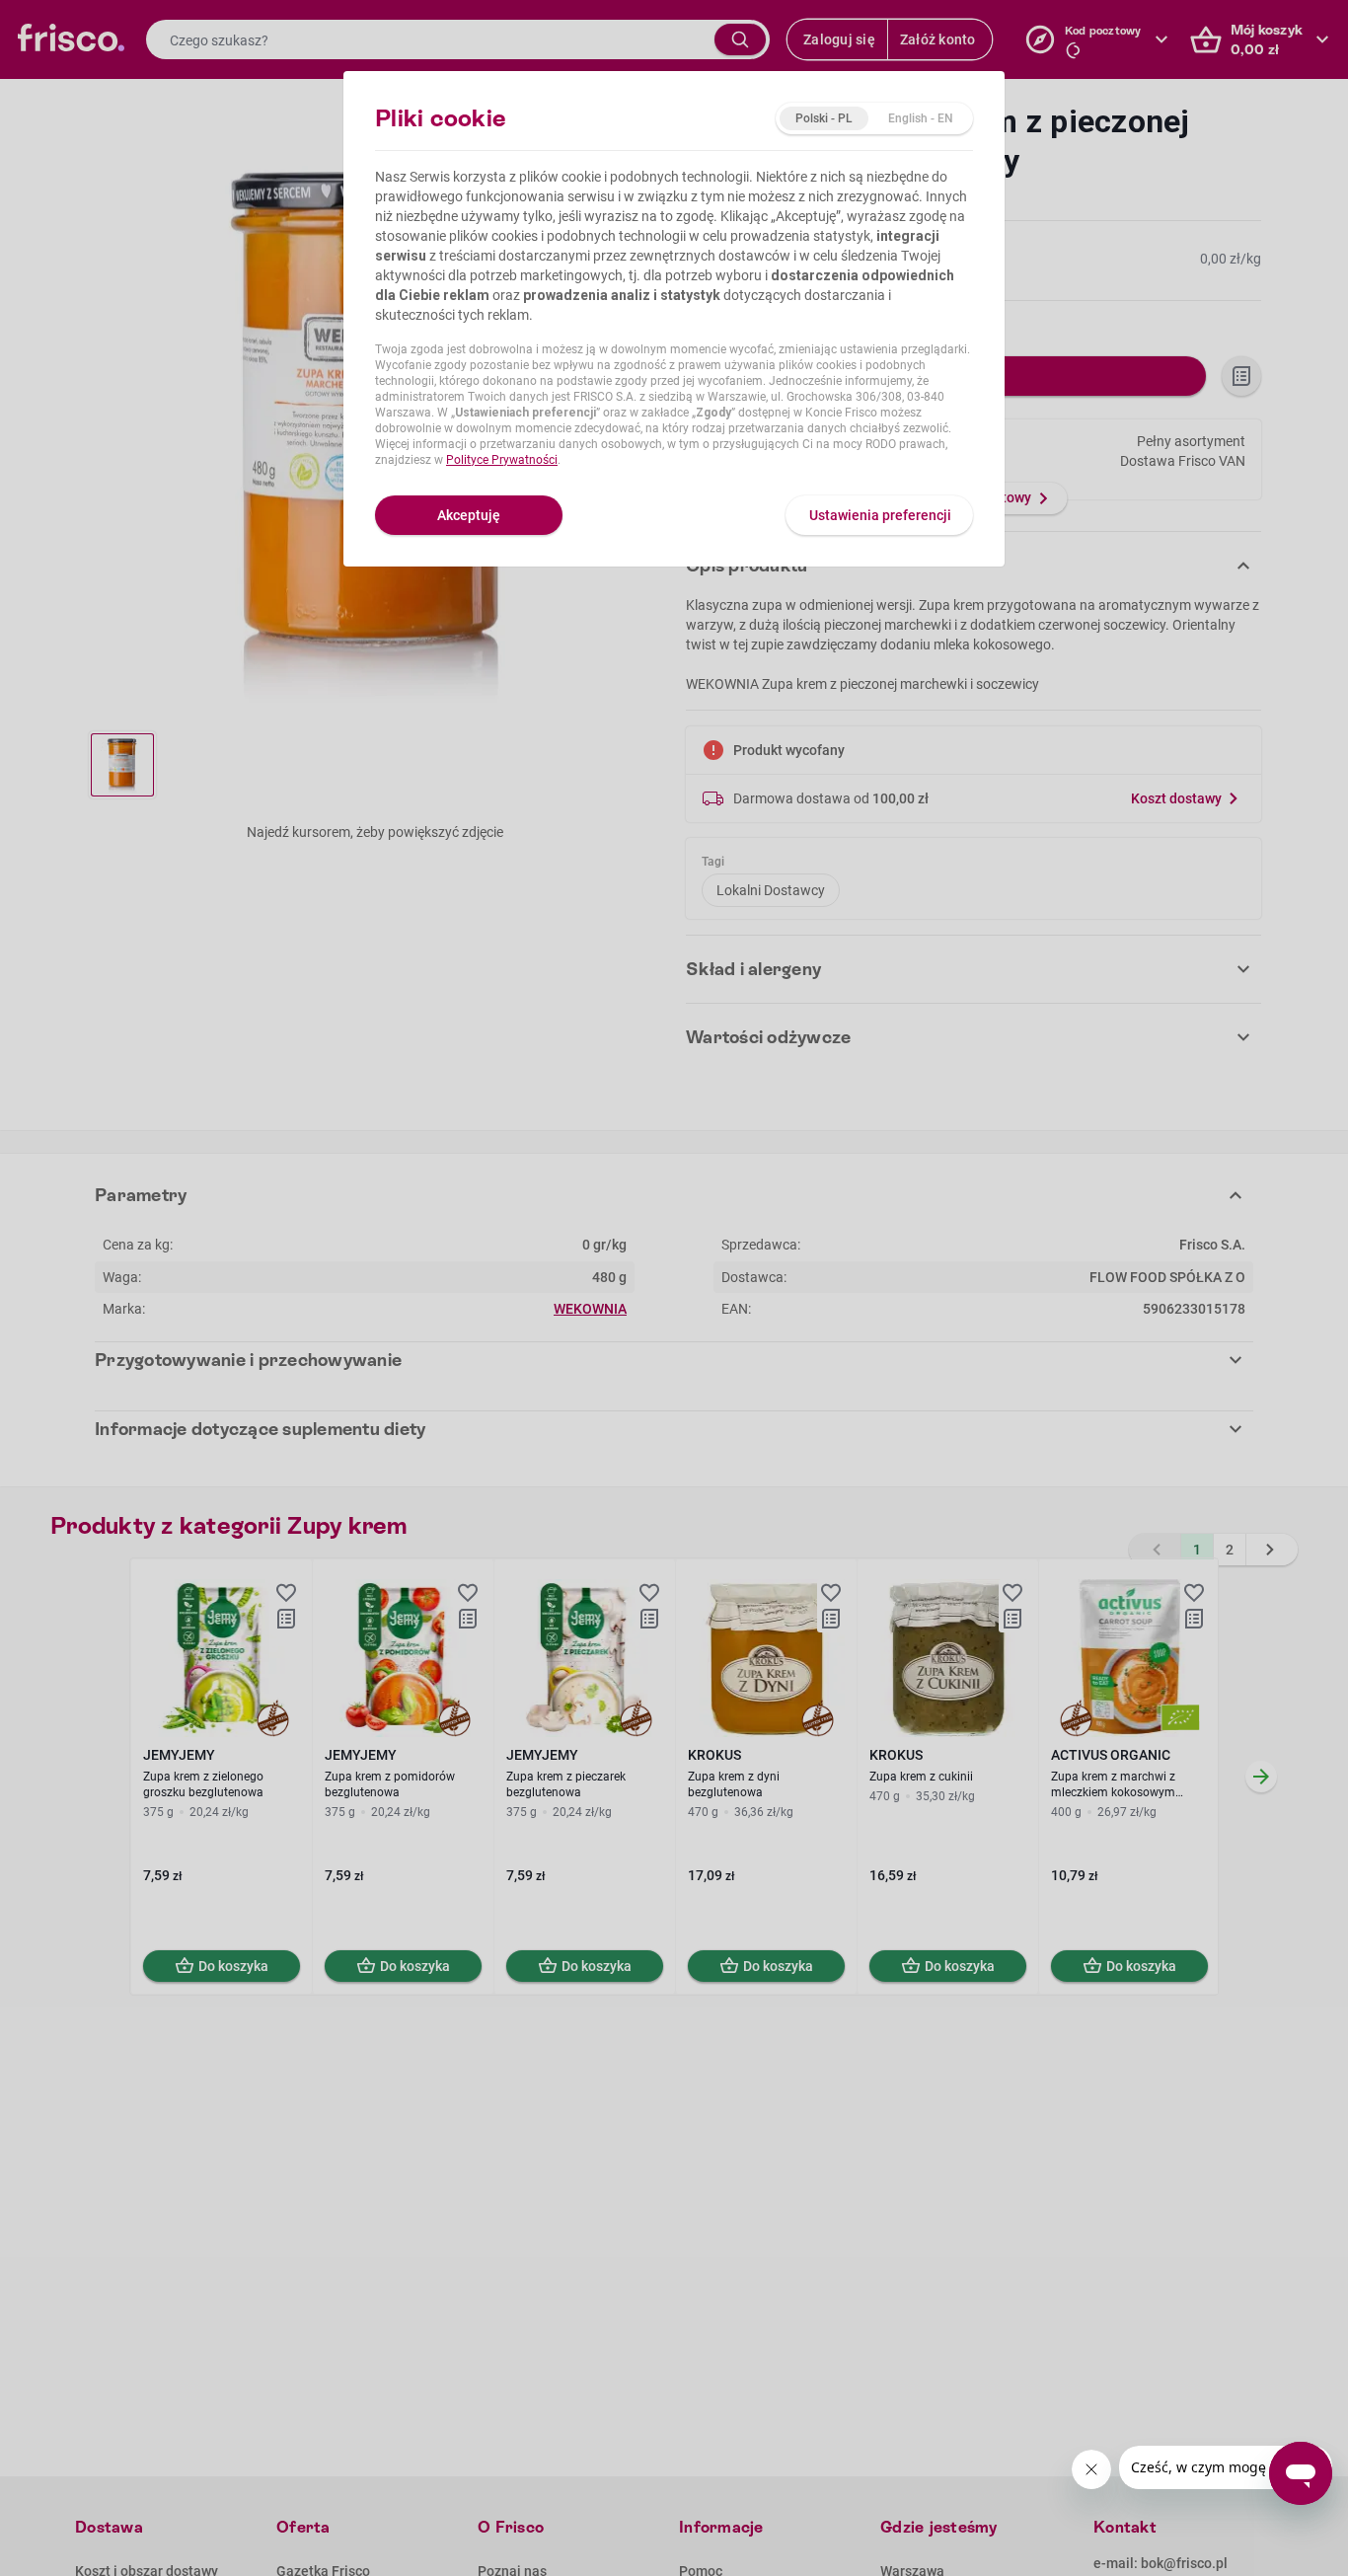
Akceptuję (469, 515)
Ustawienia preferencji (880, 515)
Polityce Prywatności (502, 460)
